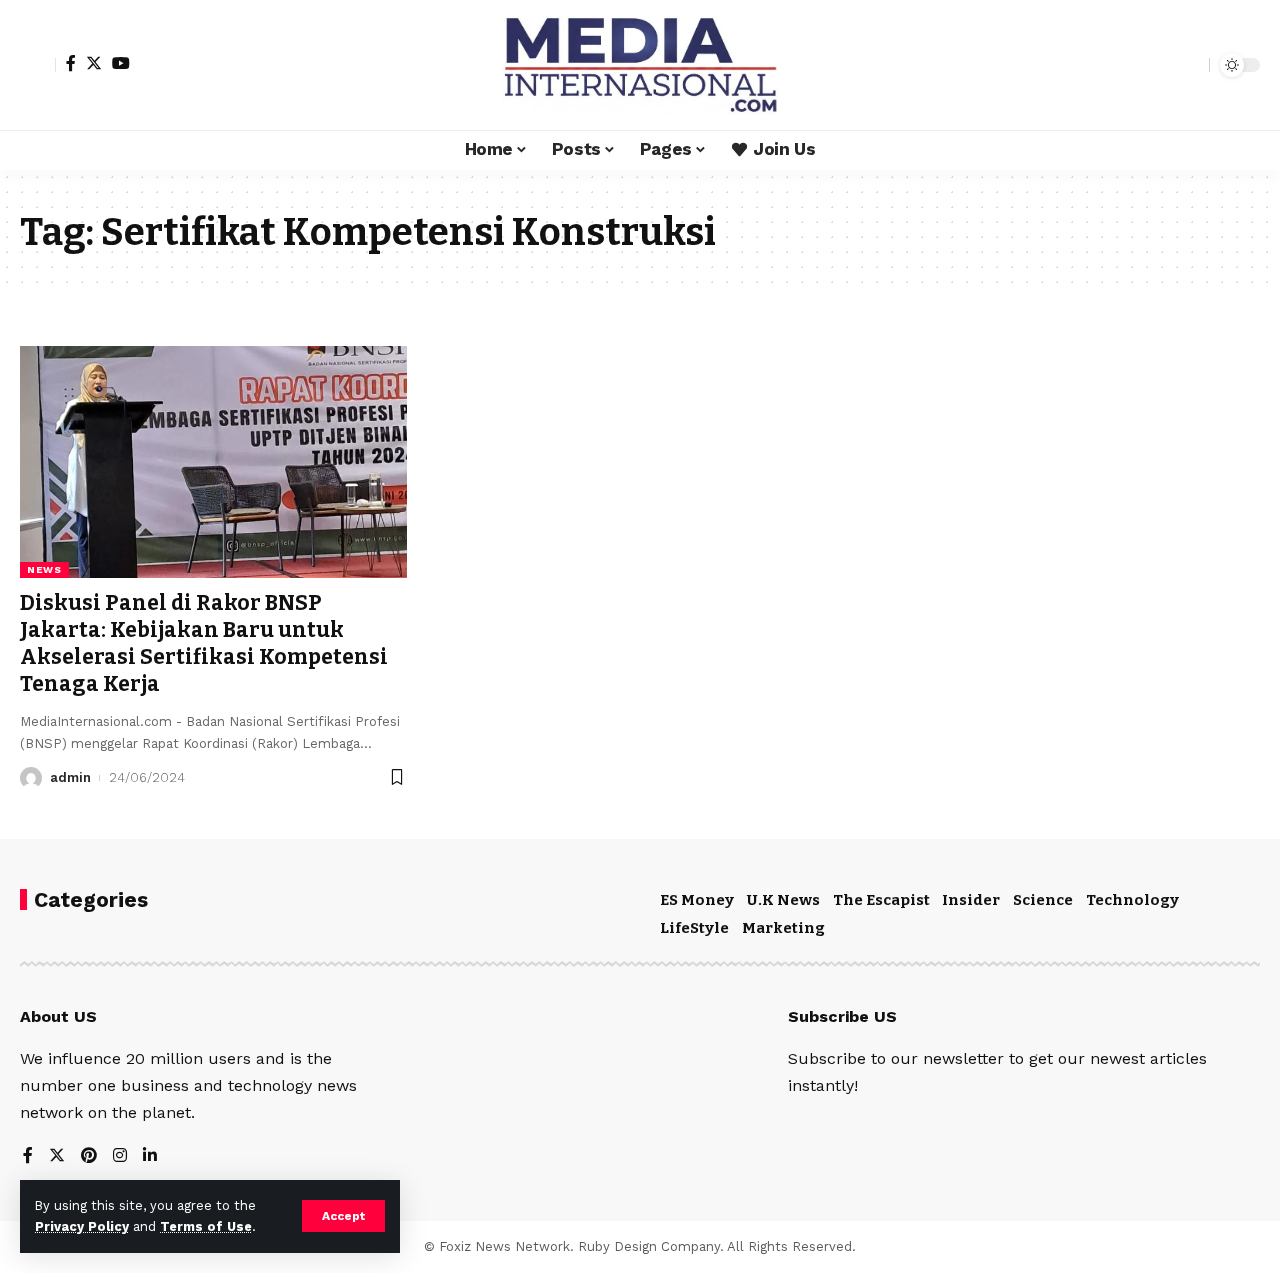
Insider (971, 900)
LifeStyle (694, 928)
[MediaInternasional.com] (639, 65)
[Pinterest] (89, 1156)
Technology (1132, 900)
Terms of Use (206, 1226)
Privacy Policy (82, 1226)
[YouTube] (121, 63)
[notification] (1159, 65)
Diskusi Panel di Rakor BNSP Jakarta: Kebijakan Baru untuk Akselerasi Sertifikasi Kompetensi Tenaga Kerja (204, 644)
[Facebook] (71, 63)
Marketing (783, 928)
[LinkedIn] (150, 1156)
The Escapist (881, 900)
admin (70, 777)
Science (1043, 900)
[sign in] (38, 65)
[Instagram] (120, 1156)
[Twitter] (94, 63)
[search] (1189, 65)
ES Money (697, 900)
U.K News (783, 900)
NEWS (44, 569)
